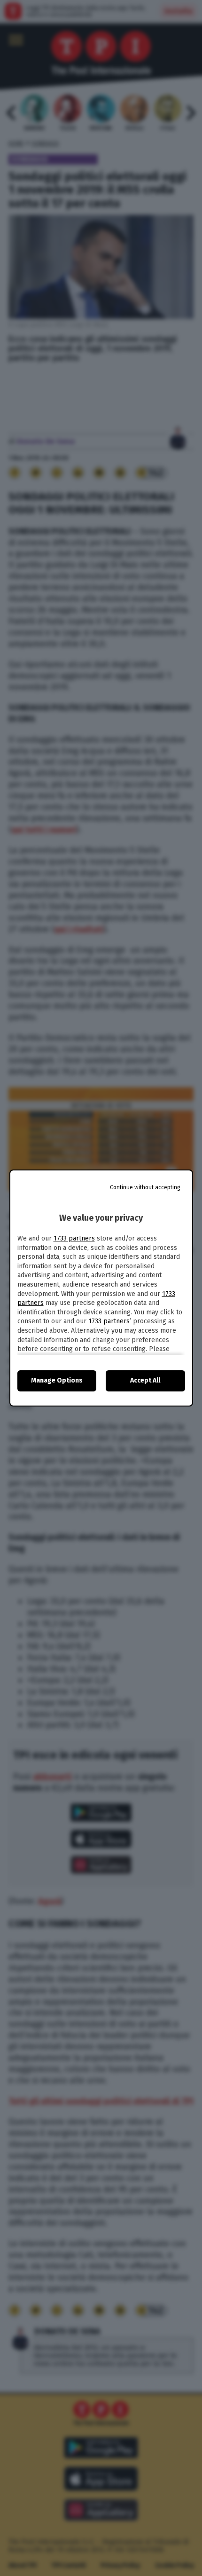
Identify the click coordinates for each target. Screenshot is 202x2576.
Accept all (145, 1380)
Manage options (57, 1380)
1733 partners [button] (74, 1238)
